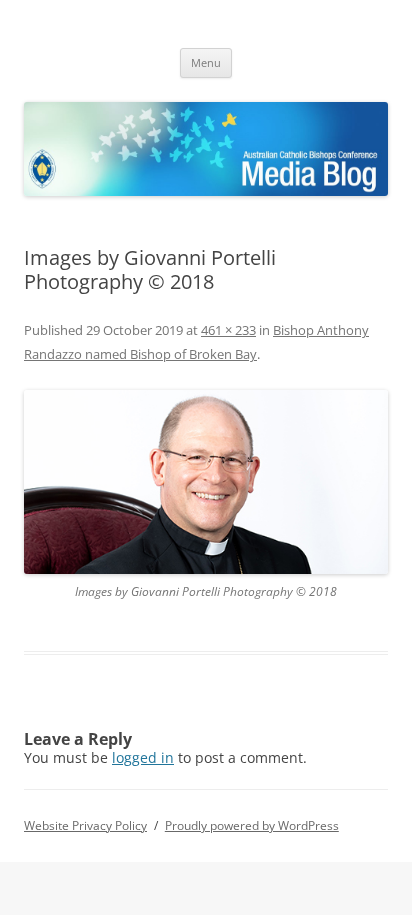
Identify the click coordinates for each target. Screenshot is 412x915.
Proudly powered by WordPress (252, 825)
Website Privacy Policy (85, 825)
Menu (206, 62)
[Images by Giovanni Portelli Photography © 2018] (206, 482)
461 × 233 (228, 330)
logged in (143, 757)
